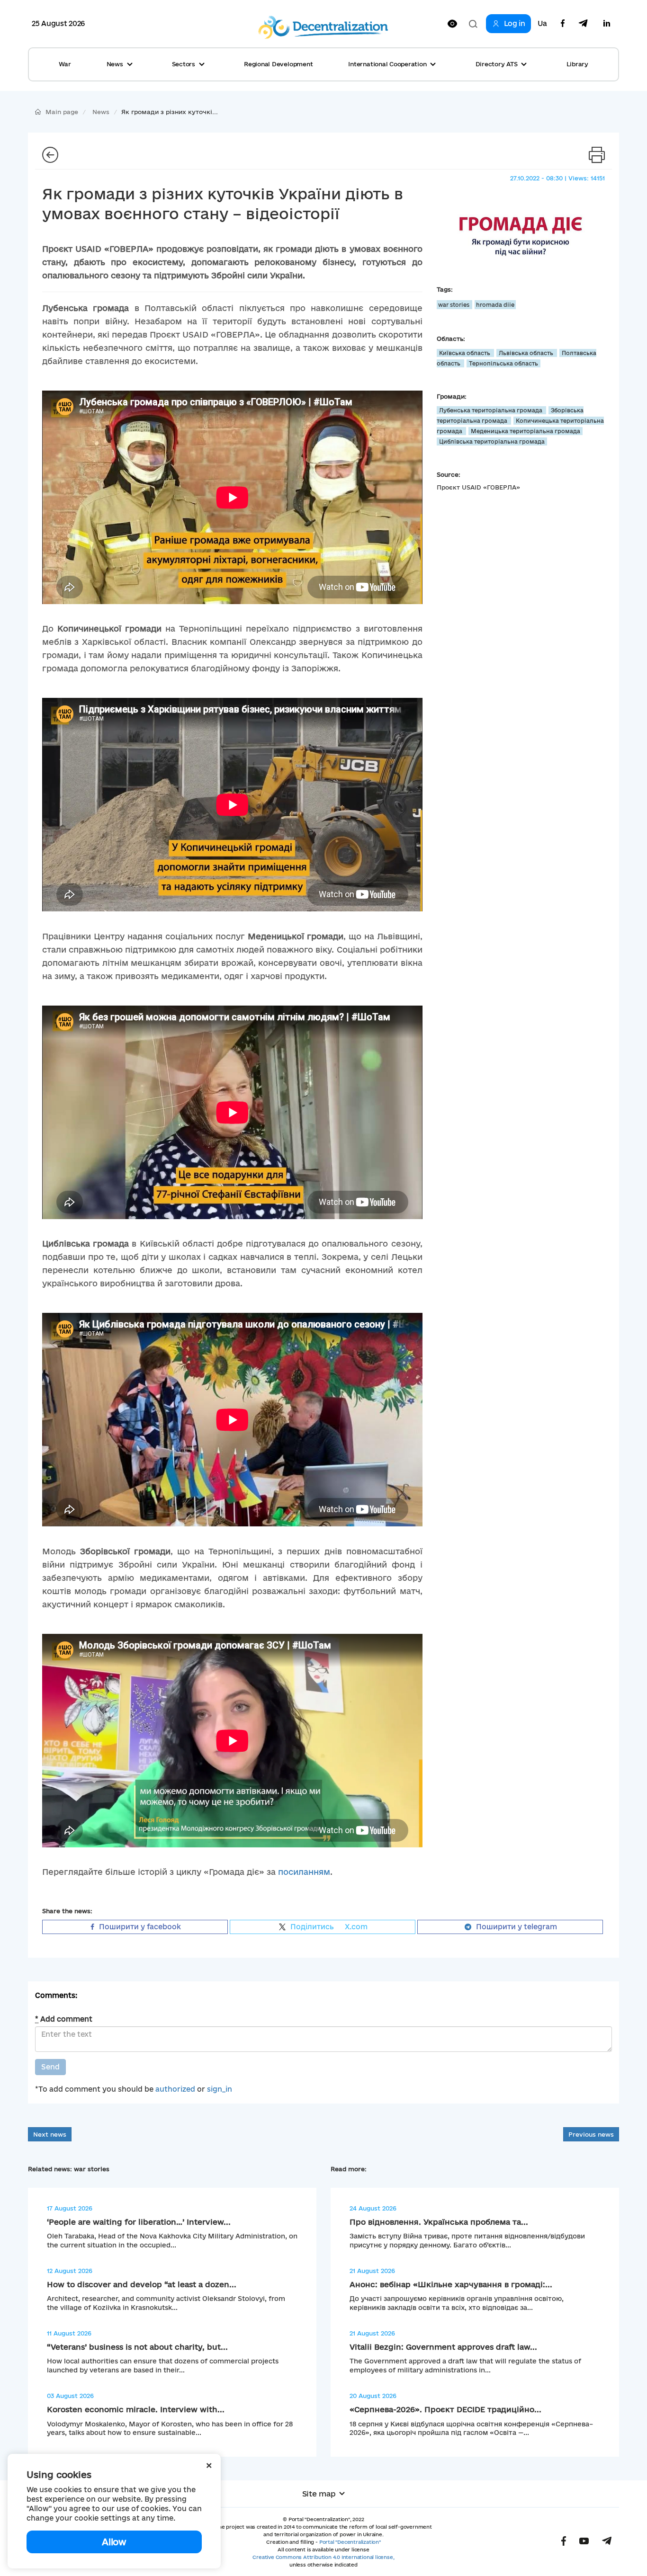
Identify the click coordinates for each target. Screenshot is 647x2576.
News (101, 112)
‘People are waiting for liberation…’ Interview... (139, 2222)
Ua (542, 24)
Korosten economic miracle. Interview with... (136, 2409)
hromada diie (495, 305)
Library (577, 64)
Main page (62, 112)
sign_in (220, 2089)
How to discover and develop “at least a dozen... (142, 2284)
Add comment (64, 2019)
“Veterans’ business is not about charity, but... (137, 2347)
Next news (50, 2134)
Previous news (591, 2134)
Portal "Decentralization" (350, 2542)
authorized (175, 2089)
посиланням (304, 1872)
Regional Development (278, 64)
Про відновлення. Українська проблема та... (439, 2222)
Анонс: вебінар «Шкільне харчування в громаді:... (451, 2284)
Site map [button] (319, 2494)
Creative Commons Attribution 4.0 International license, (323, 2557)
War (65, 64)
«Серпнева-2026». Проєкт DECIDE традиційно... (445, 2409)
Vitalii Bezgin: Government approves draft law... (443, 2347)
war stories (454, 305)
